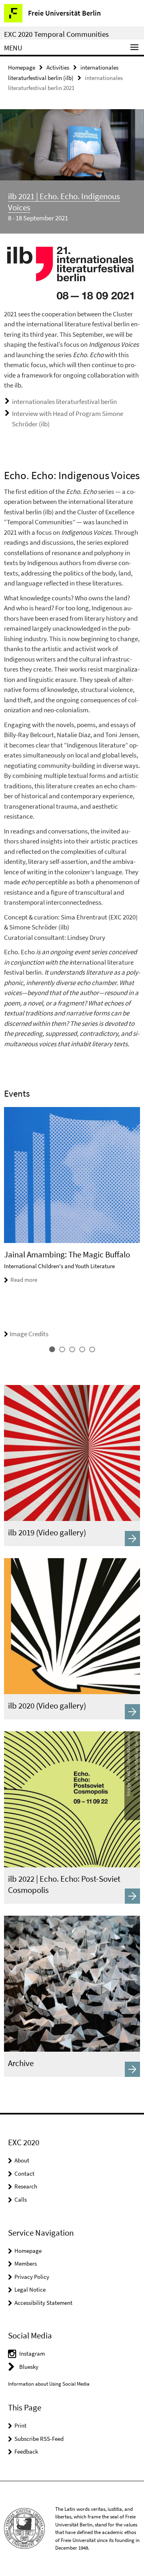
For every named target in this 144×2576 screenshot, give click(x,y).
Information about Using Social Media (49, 2384)
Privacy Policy (32, 2277)
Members (26, 2263)
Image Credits (29, 1334)
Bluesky (29, 2367)
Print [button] (20, 2425)
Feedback (26, 2451)
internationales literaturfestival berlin (64, 402)
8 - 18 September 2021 (38, 218)
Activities (58, 67)
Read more (24, 1280)
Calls (21, 2199)
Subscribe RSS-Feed (39, 2439)
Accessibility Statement (43, 2303)
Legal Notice (30, 2289)
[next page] (138, 1223)
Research (26, 2186)
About (22, 2160)
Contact (24, 2173)
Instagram (32, 2353)
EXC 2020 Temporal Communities (56, 34)
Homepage (22, 67)
